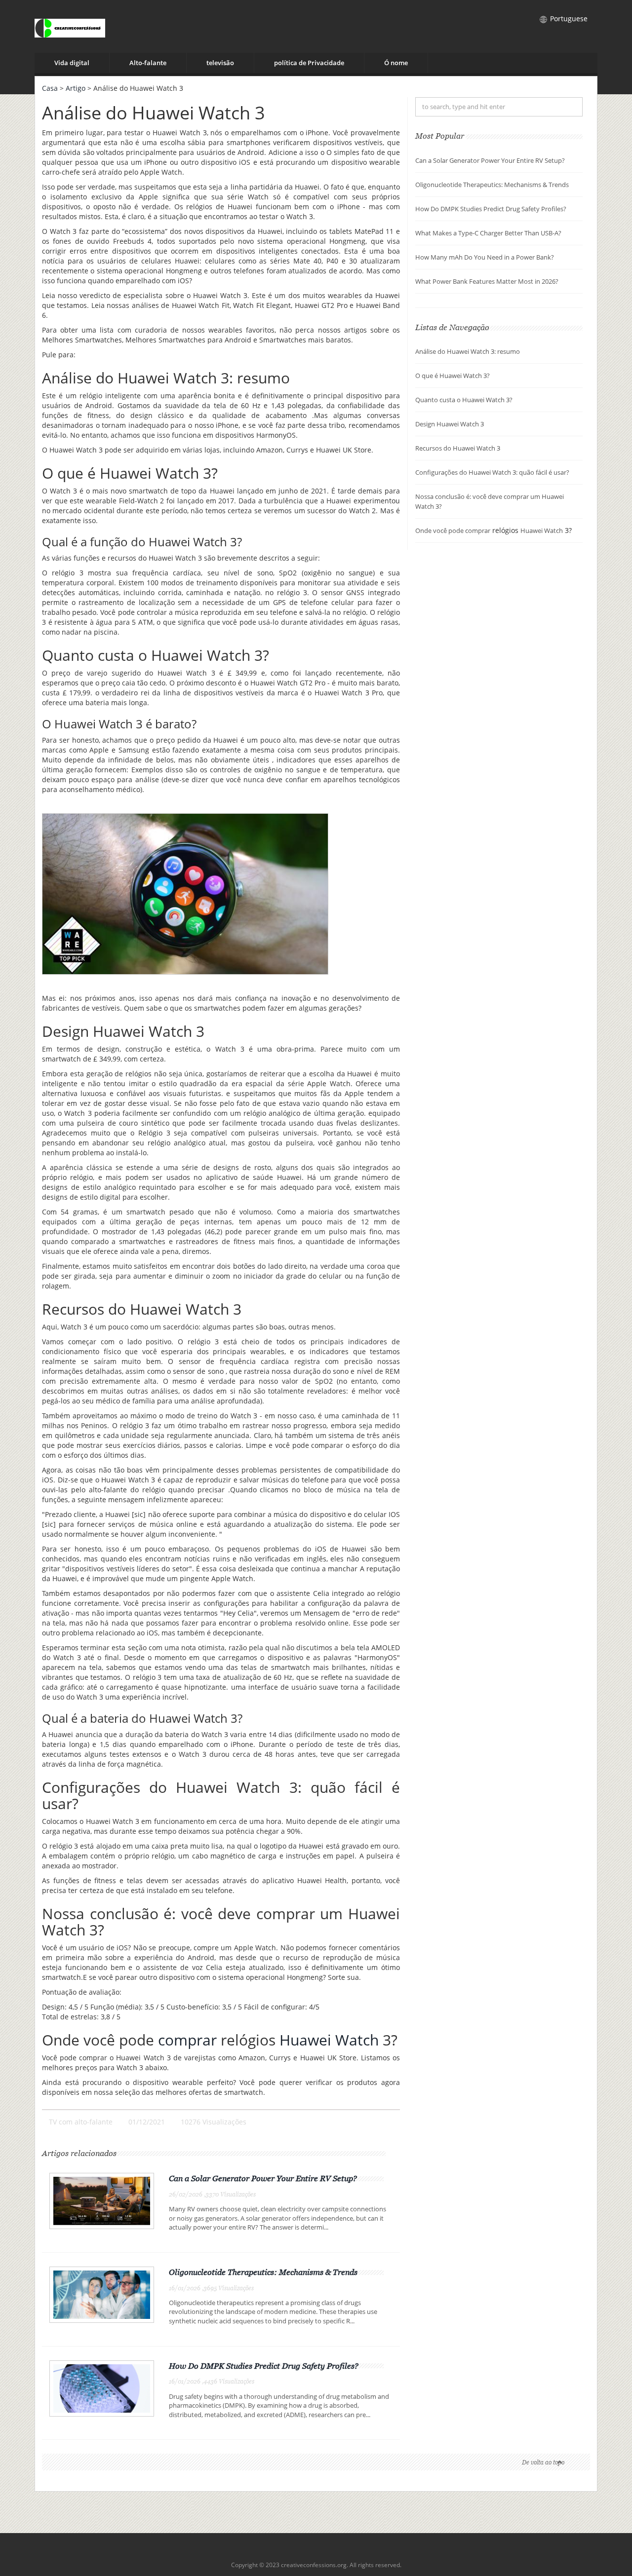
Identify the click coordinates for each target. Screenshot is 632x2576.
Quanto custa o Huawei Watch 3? (464, 400)
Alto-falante (148, 63)
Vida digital (72, 63)
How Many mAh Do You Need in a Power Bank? (485, 257)
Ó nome (396, 63)
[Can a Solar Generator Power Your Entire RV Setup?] (102, 2200)
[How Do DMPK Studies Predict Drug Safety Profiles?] (102, 2387)
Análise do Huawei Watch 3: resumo (468, 351)
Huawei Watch (329, 2040)
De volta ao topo (543, 2462)
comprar (187, 2040)
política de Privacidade (309, 63)
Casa (50, 88)
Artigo (76, 88)
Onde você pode (440, 530)
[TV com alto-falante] (70, 26)
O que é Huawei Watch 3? (453, 376)
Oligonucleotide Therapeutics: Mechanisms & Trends (263, 2272)
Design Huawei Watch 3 (450, 424)
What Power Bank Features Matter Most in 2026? (487, 281)
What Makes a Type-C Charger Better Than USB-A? (488, 233)
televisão (220, 63)
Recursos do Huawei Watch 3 (458, 448)
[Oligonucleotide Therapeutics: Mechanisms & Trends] (102, 2294)
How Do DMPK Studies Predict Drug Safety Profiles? (264, 2366)
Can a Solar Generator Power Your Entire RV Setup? (263, 2178)
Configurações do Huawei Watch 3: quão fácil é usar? (492, 472)
